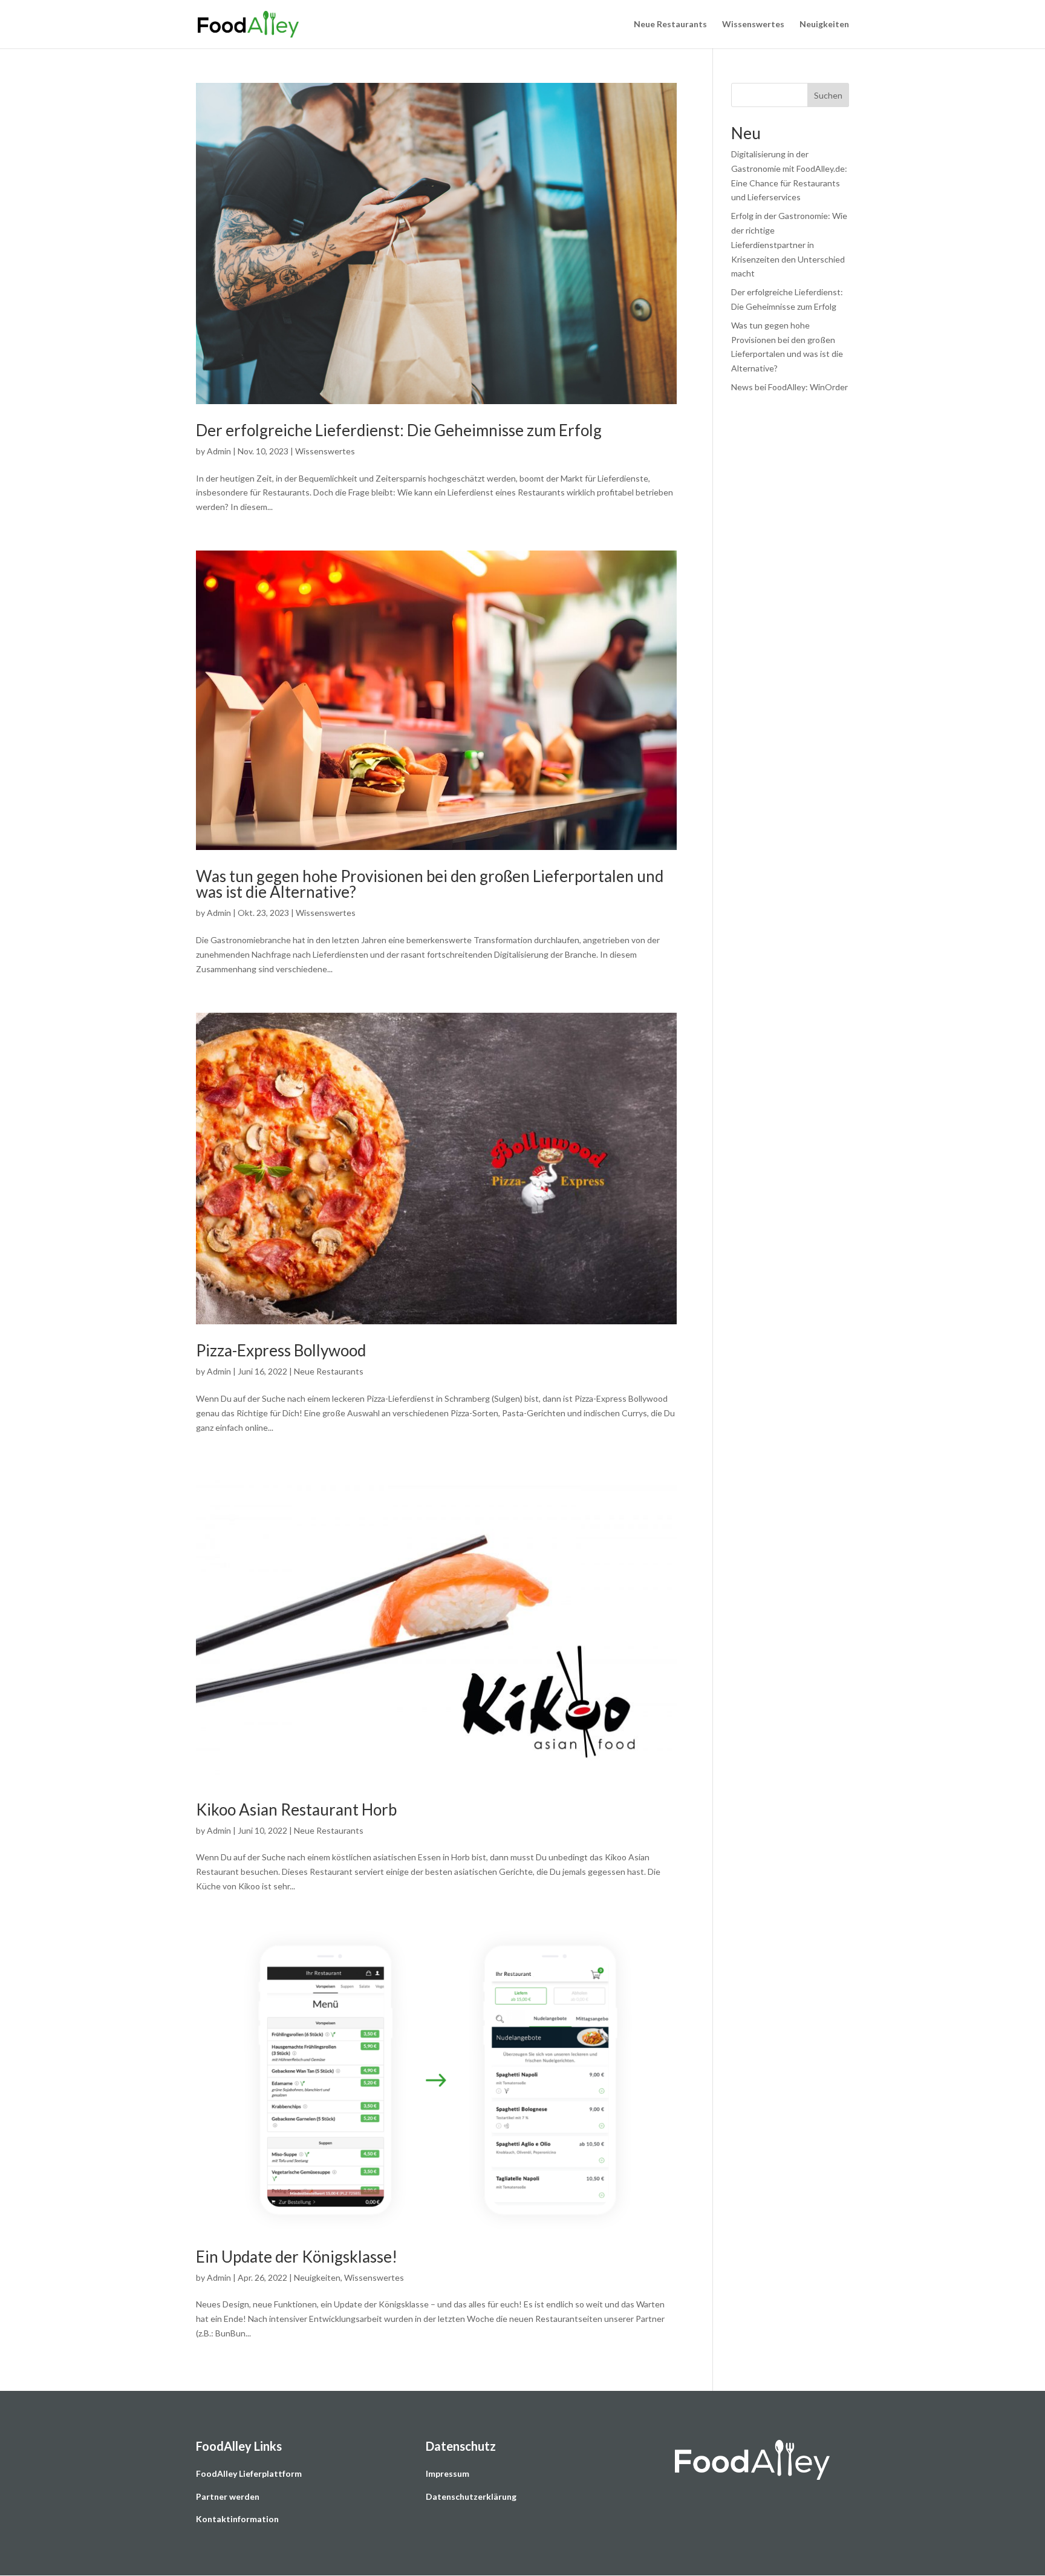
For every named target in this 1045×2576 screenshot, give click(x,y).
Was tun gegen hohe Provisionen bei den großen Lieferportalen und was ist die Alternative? (430, 884)
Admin (219, 451)
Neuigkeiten (824, 25)
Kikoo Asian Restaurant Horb (296, 1809)
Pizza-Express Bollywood (281, 1350)
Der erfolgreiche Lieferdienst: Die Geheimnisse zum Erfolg (399, 430)
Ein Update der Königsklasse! (297, 2257)
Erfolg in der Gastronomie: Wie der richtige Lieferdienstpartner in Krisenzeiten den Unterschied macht (789, 244)
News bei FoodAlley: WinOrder (789, 387)
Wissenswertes (753, 25)
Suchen (828, 95)
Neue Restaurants (670, 25)
